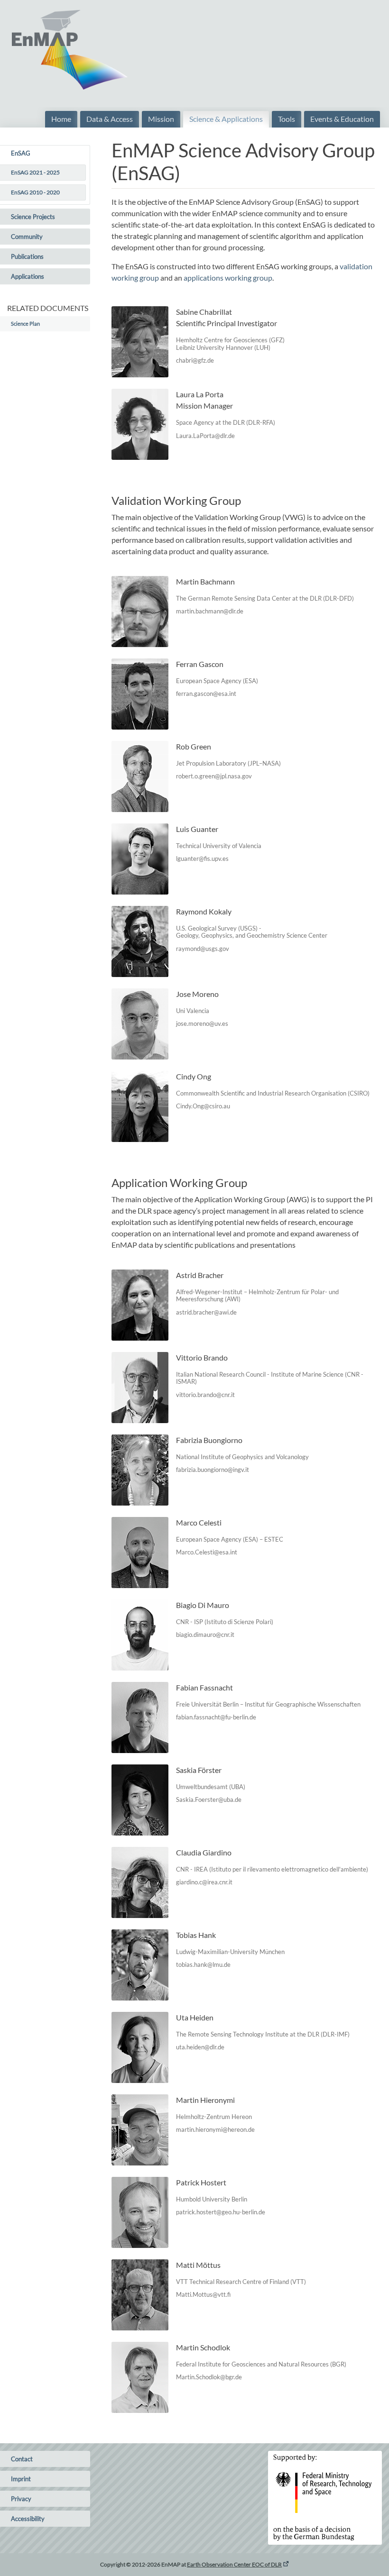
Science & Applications (226, 119)
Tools (287, 119)
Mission (161, 119)
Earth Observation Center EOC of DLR (234, 2564)
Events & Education (342, 119)
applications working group (228, 278)
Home (61, 119)
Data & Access (110, 119)
